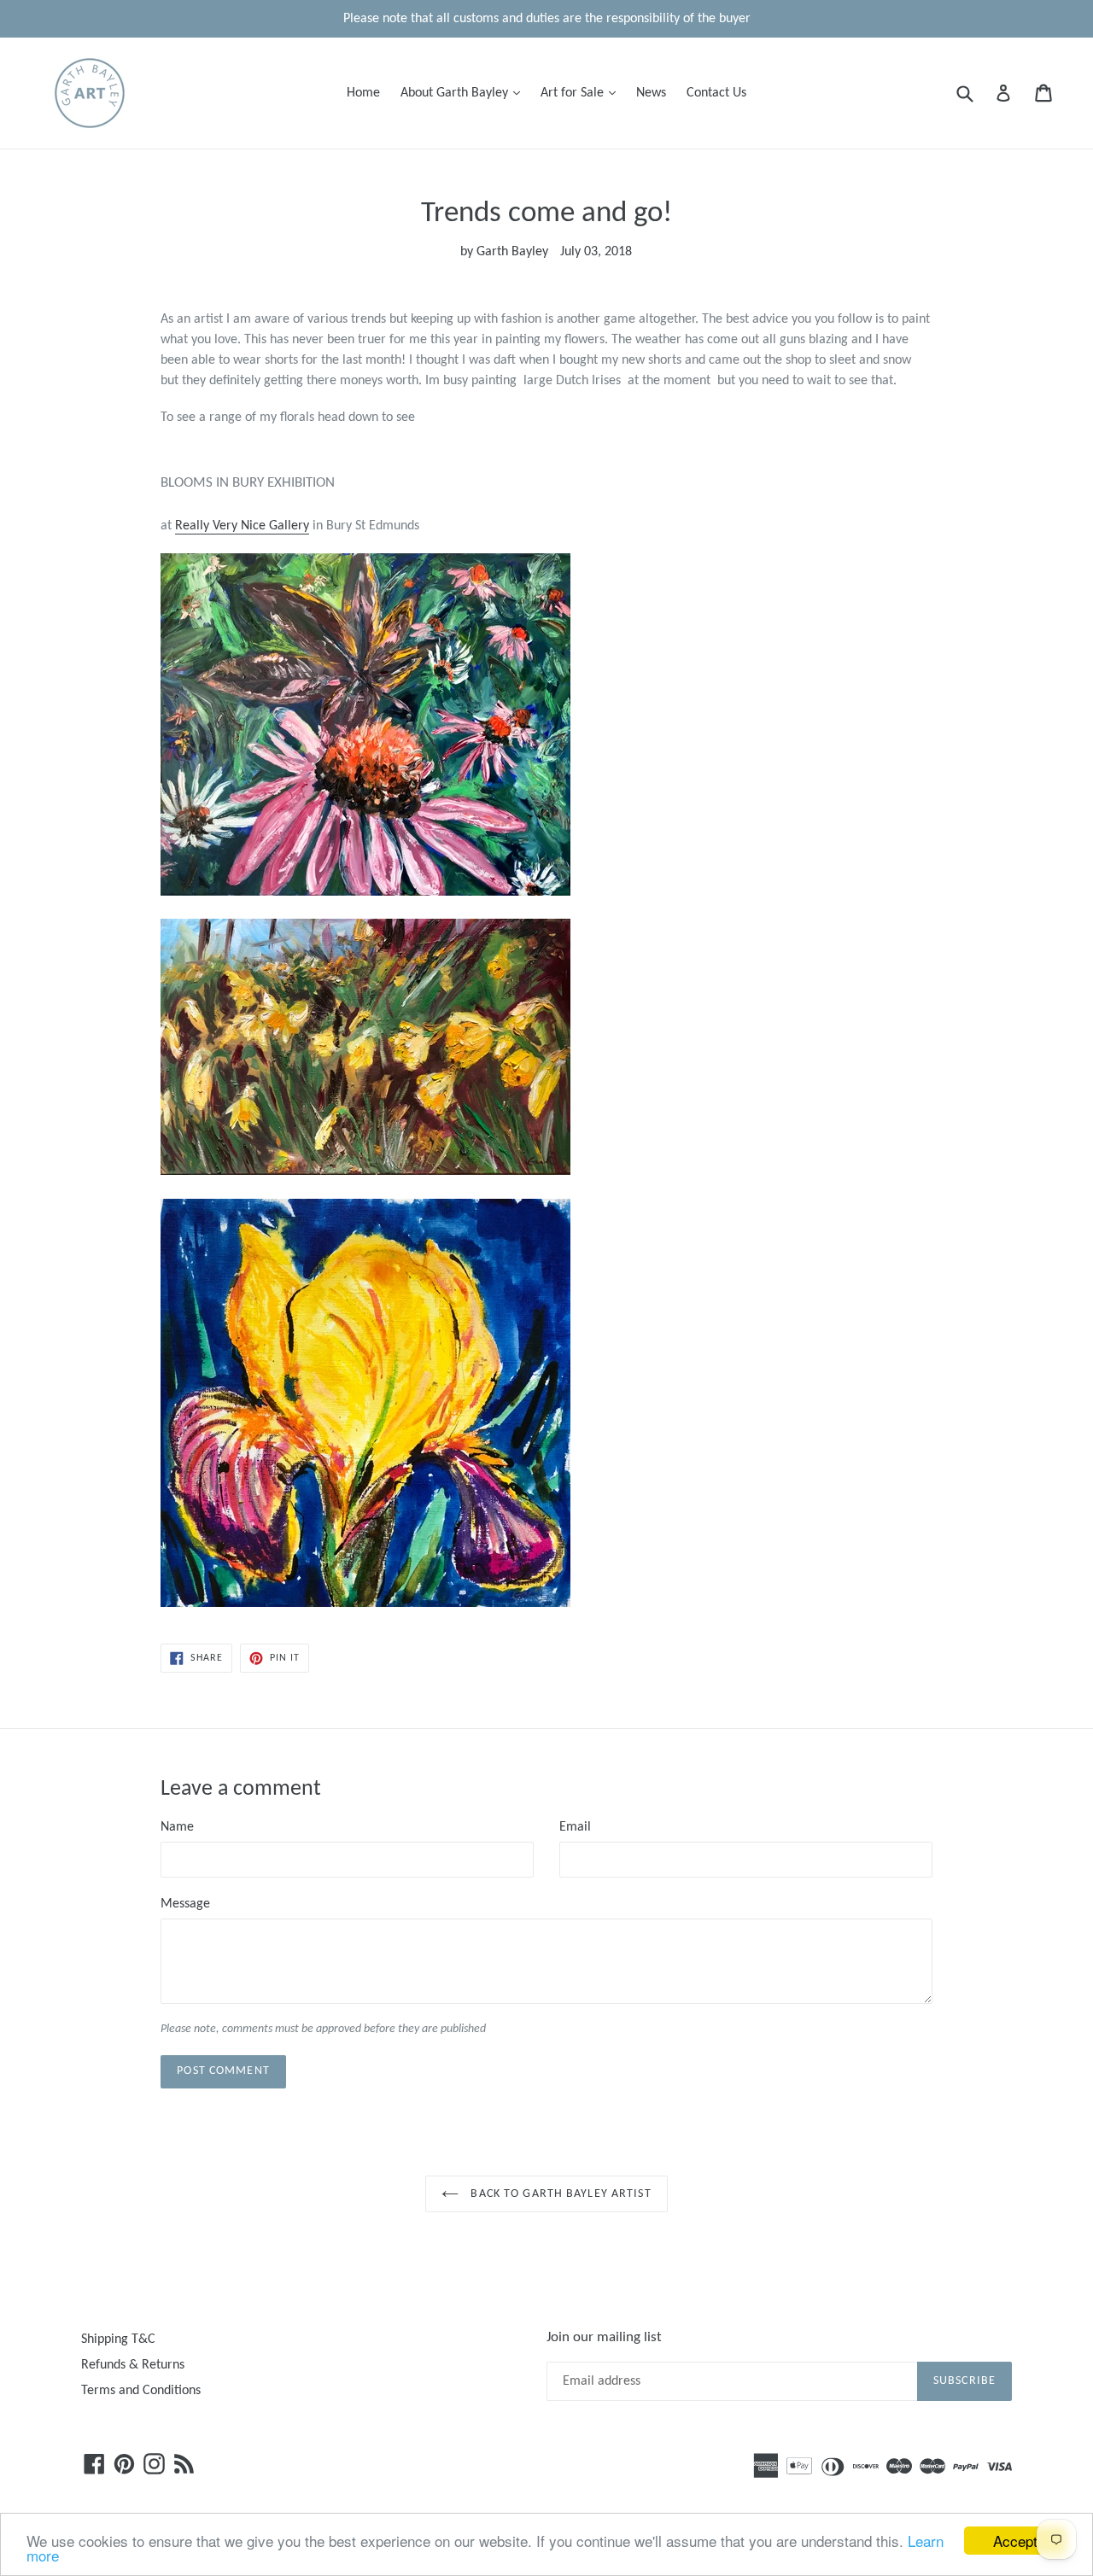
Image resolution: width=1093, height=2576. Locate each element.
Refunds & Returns (133, 2365)
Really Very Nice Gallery (242, 526)
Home (363, 93)
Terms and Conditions (141, 2391)
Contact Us (716, 93)
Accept (1015, 2541)
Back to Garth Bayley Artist (559, 2194)
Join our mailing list (604, 2337)
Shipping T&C (118, 2339)
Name (177, 1827)
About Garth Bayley (465, 93)
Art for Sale (582, 93)
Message (185, 1904)
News (651, 93)
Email (575, 1827)
